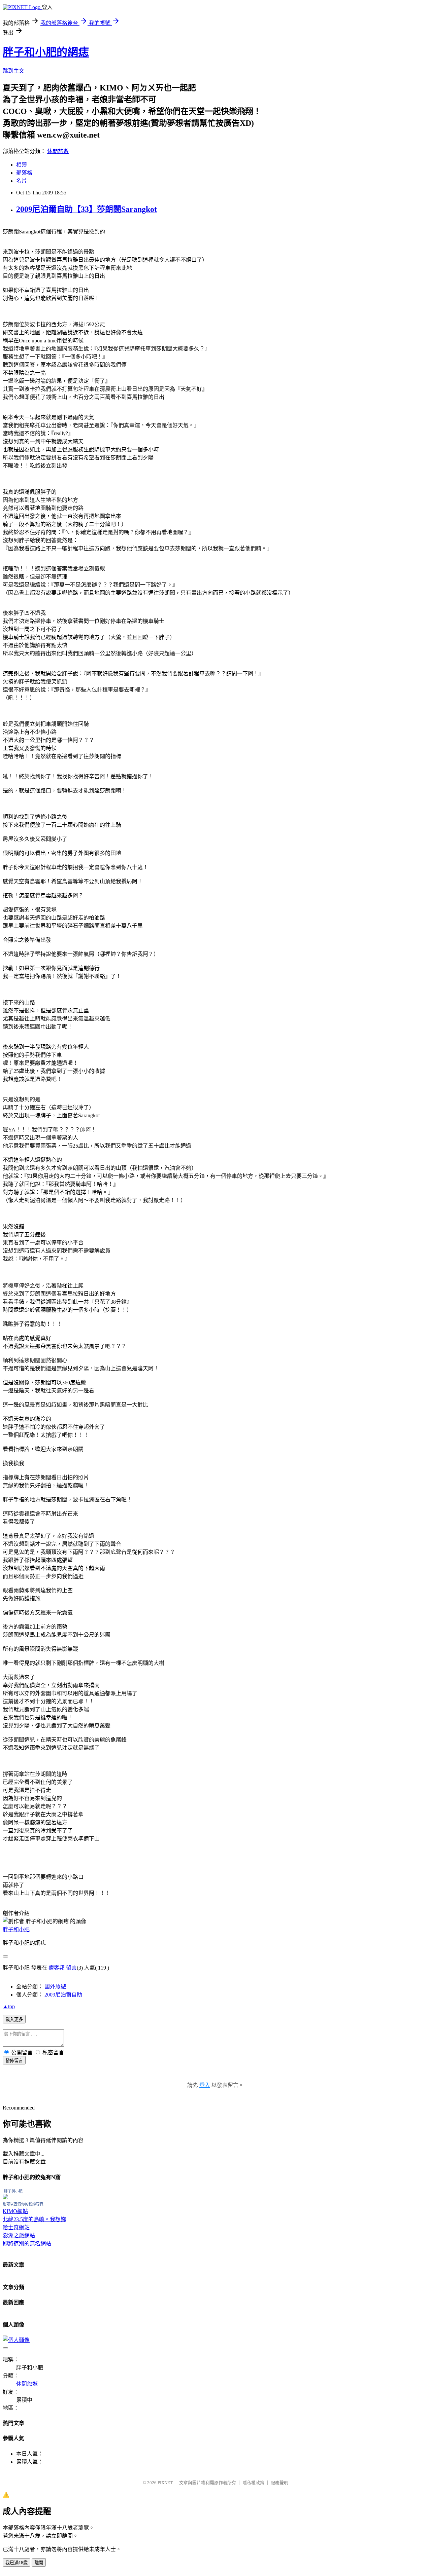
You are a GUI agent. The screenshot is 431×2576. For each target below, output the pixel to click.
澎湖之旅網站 (19, 2235)
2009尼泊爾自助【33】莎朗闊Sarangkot (87, 209)
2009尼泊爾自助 (63, 1995)
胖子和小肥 (16, 1929)
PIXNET (165, 2483)
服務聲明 (279, 2483)
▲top (9, 2006)
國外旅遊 (55, 1987)
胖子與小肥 (13, 2191)
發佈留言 (14, 2061)
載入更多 (14, 2020)
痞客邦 (57, 1968)
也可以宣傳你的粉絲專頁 (23, 2204)
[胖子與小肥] (5, 2197)
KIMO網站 (15, 2211)
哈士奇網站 (16, 2227)
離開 (39, 2563)
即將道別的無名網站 (27, 2244)
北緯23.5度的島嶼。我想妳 (34, 2219)
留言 (71, 1968)
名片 (22, 181)
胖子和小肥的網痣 (46, 52)
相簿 (22, 165)
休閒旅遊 (58, 151)
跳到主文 (13, 71)
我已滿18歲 (16, 2563)
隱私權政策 (253, 2483)
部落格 (24, 173)
